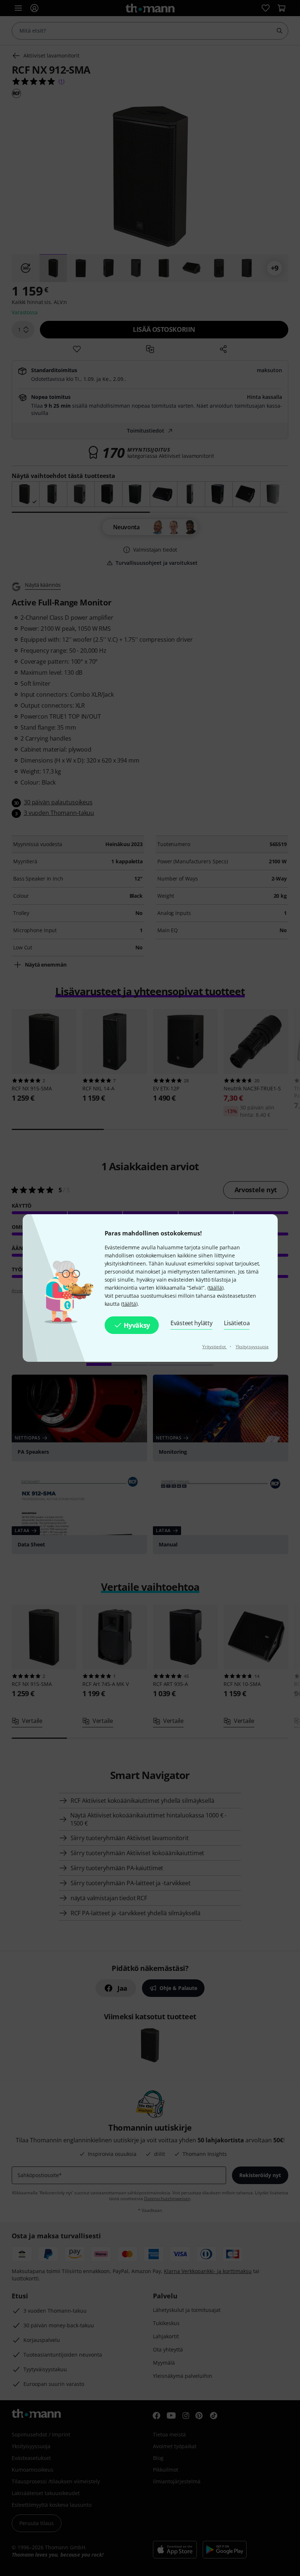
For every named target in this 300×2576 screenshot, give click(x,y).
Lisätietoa (237, 1323)
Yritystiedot (215, 1347)
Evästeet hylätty (191, 1323)
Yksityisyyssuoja (252, 1347)
